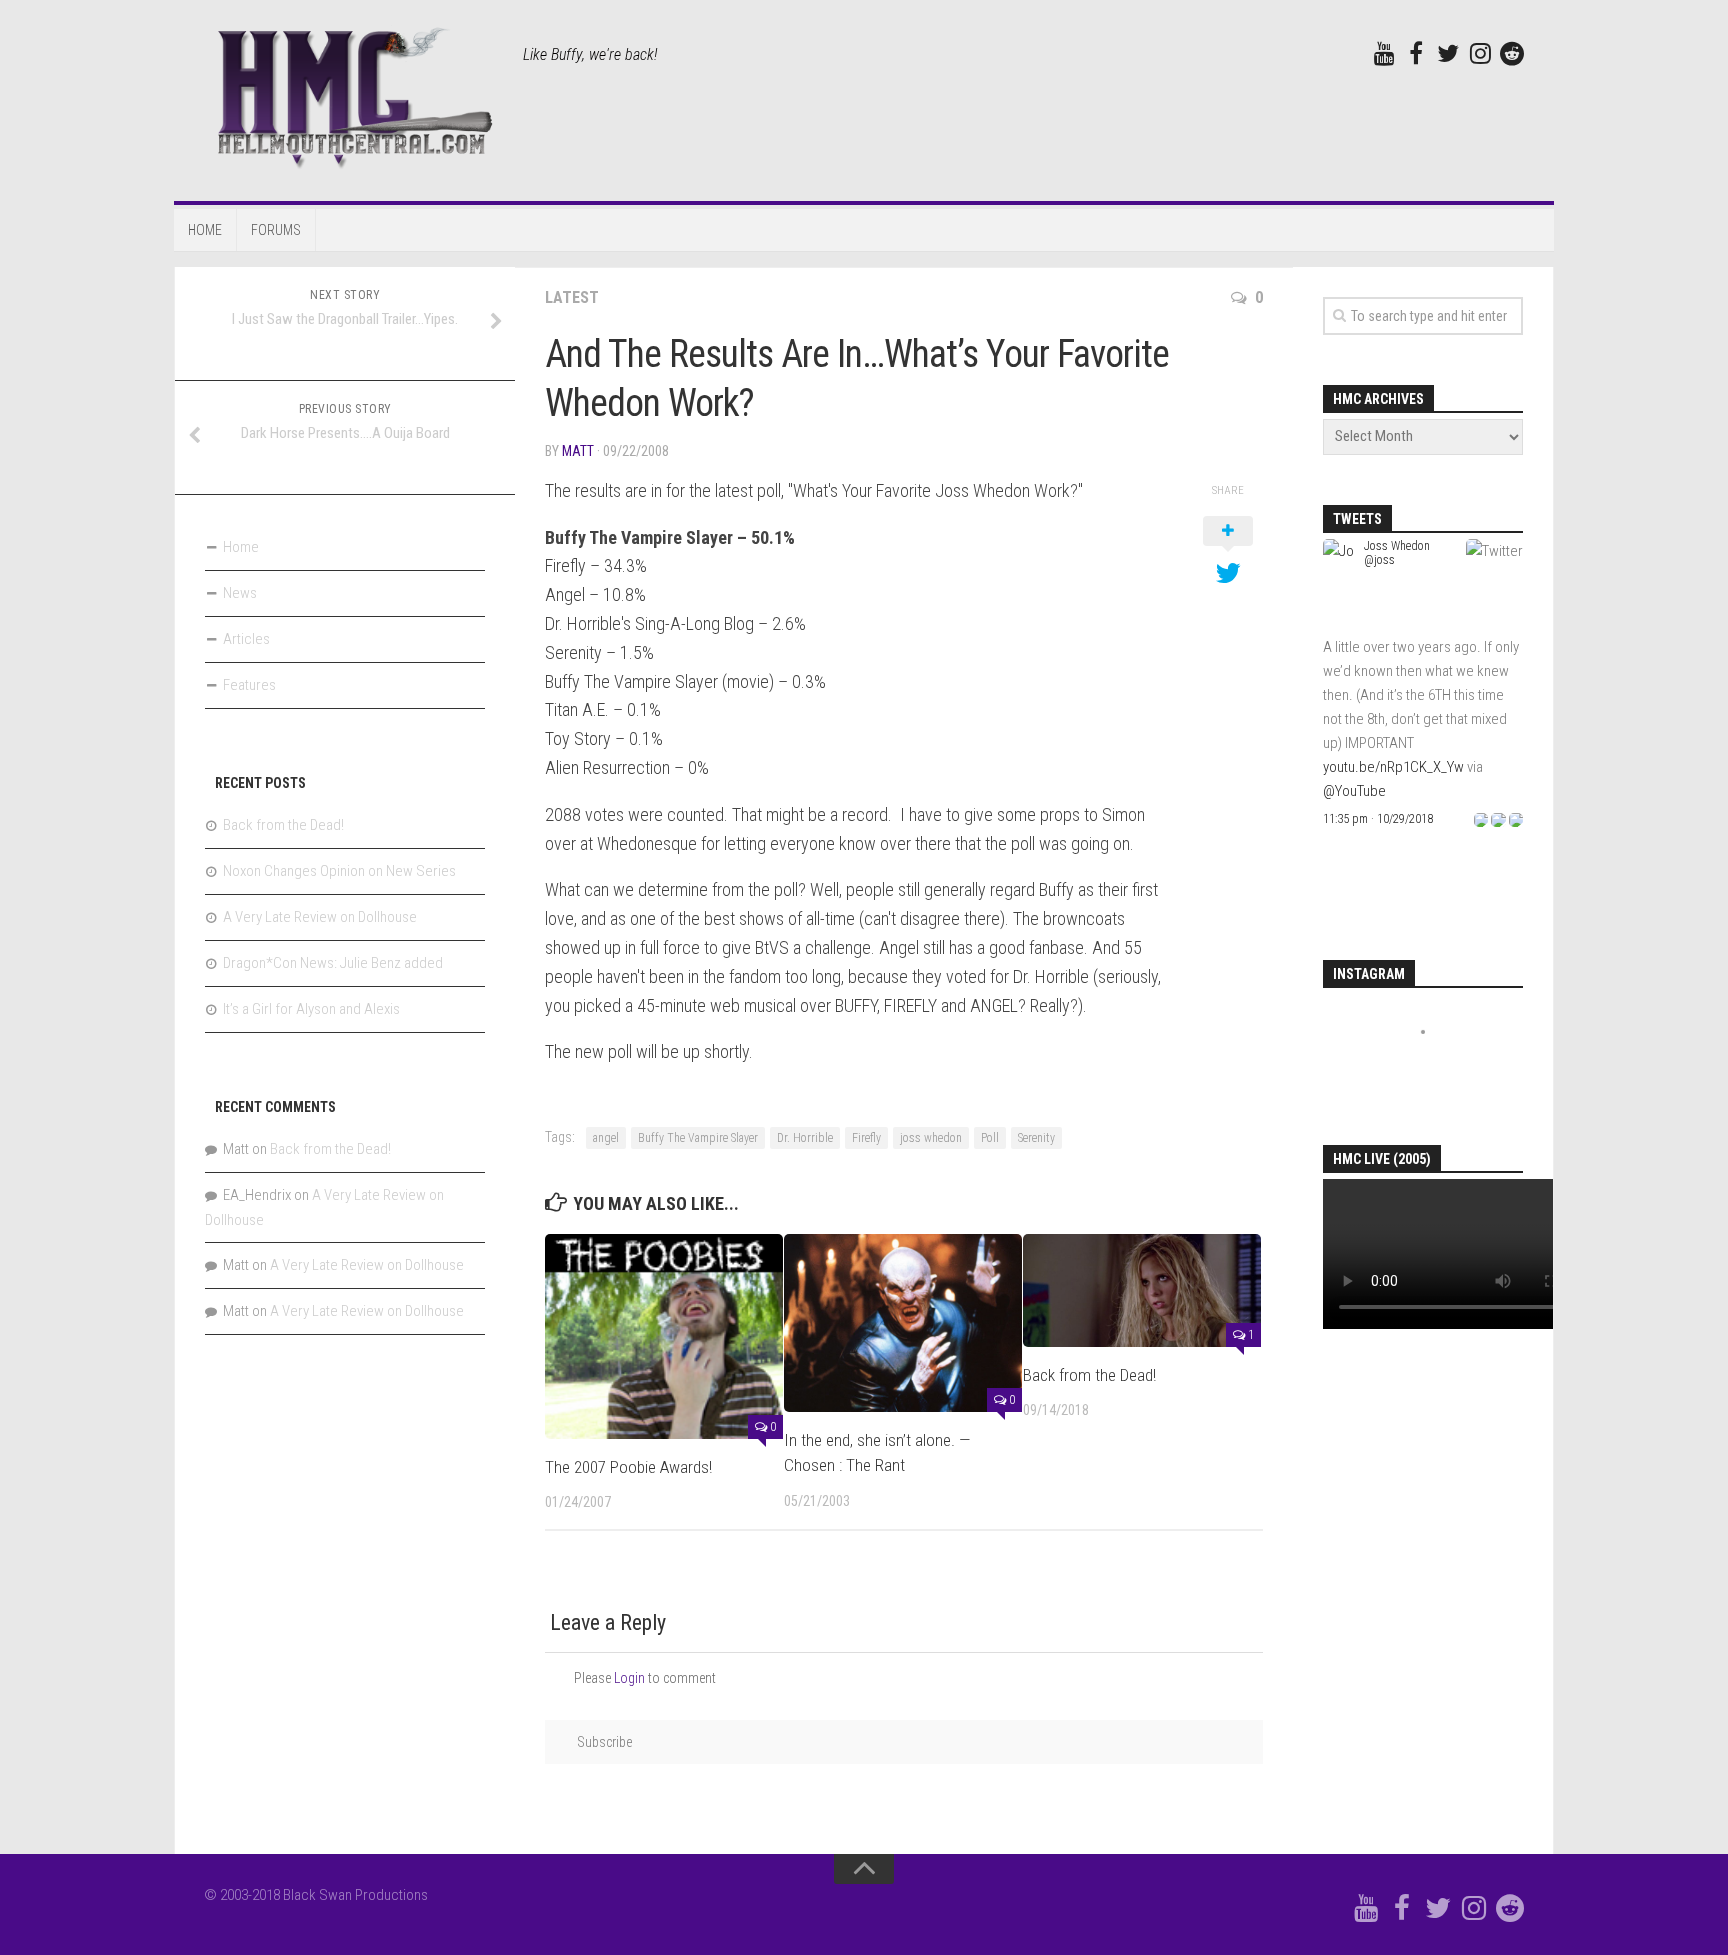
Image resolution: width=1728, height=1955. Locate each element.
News (240, 593)
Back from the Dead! (1089, 1375)
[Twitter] (1448, 53)
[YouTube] (1384, 53)
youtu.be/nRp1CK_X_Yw (1393, 767)
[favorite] (1516, 819)
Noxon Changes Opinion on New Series (339, 871)
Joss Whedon (1397, 546)
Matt (578, 451)
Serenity (1036, 1138)
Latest (572, 297)
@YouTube (1354, 791)
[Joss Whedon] (1339, 623)
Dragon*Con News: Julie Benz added (333, 963)
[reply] (1481, 819)
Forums (276, 230)
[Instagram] (1480, 53)
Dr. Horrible (805, 1138)
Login (629, 1678)
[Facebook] (1416, 53)
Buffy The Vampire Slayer (698, 1138)
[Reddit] (1512, 53)
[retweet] (1498, 819)
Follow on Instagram (1437, 1068)
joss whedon (931, 1138)
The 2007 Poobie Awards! (628, 1467)
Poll (990, 1138)
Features (249, 685)
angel (606, 1138)
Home (205, 230)
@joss (1379, 560)
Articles (246, 639)
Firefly (866, 1138)
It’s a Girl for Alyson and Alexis (311, 1009)
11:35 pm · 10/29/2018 (1378, 819)
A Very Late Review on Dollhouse (320, 917)
